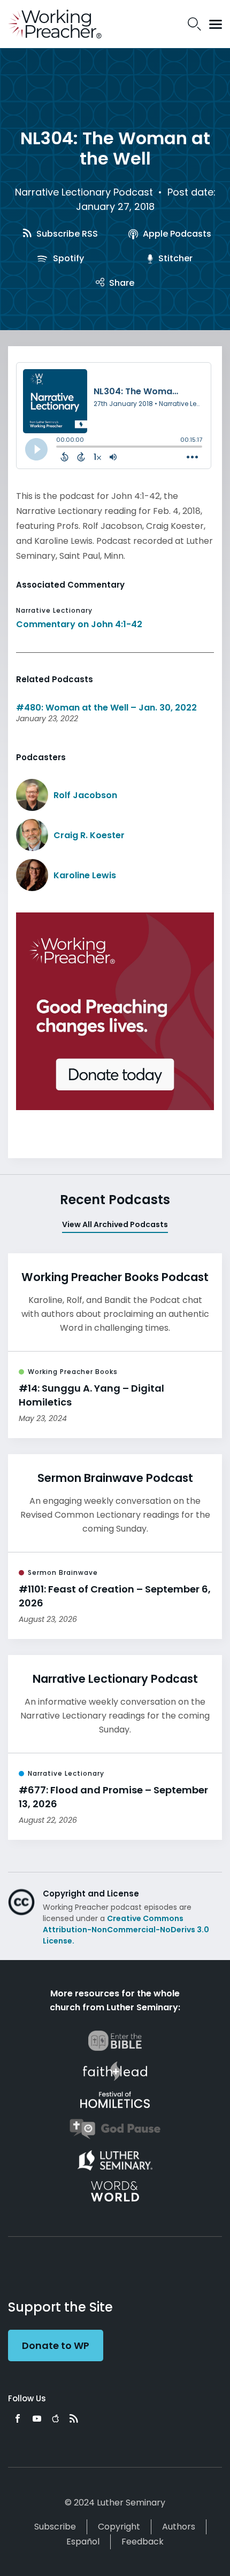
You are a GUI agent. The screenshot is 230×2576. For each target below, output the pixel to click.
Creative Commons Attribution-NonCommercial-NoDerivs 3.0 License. (126, 1930)
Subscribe (55, 2527)
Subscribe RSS (66, 234)
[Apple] (55, 2418)
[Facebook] (18, 2418)
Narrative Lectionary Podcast (84, 192)
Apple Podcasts (176, 234)
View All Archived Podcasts (115, 1224)
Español (83, 2542)
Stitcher (174, 258)
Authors (179, 2527)
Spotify (67, 258)
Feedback (143, 2542)
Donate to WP (56, 2345)
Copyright (119, 2527)
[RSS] (74, 2418)
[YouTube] (37, 2418)
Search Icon (194, 24)
